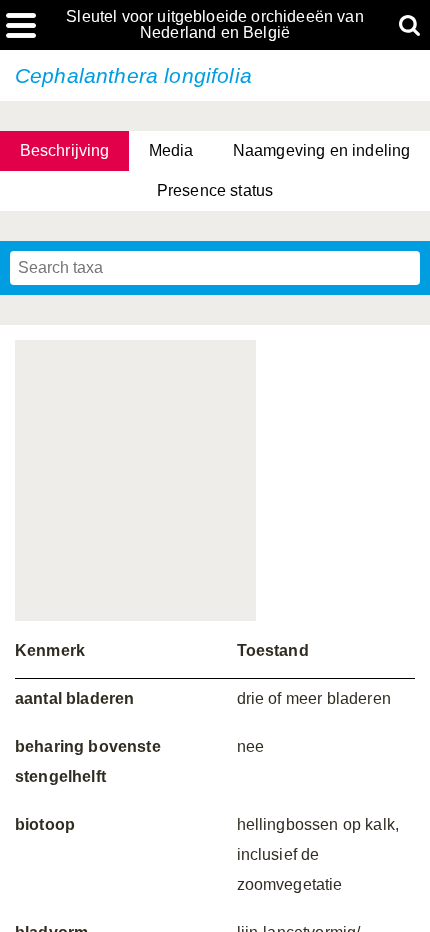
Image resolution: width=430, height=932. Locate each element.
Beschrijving (65, 150)
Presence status (215, 190)
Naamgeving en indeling (322, 150)
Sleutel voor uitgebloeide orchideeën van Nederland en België (214, 25)
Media (171, 150)
